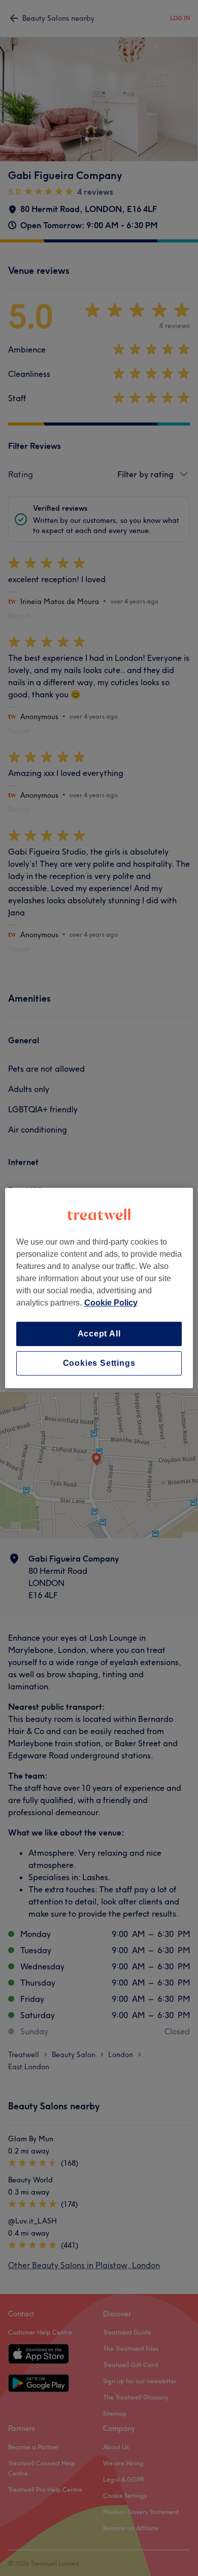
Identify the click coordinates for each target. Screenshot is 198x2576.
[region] (99, 1288)
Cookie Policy (111, 1303)
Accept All (99, 1334)
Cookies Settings (99, 1363)
